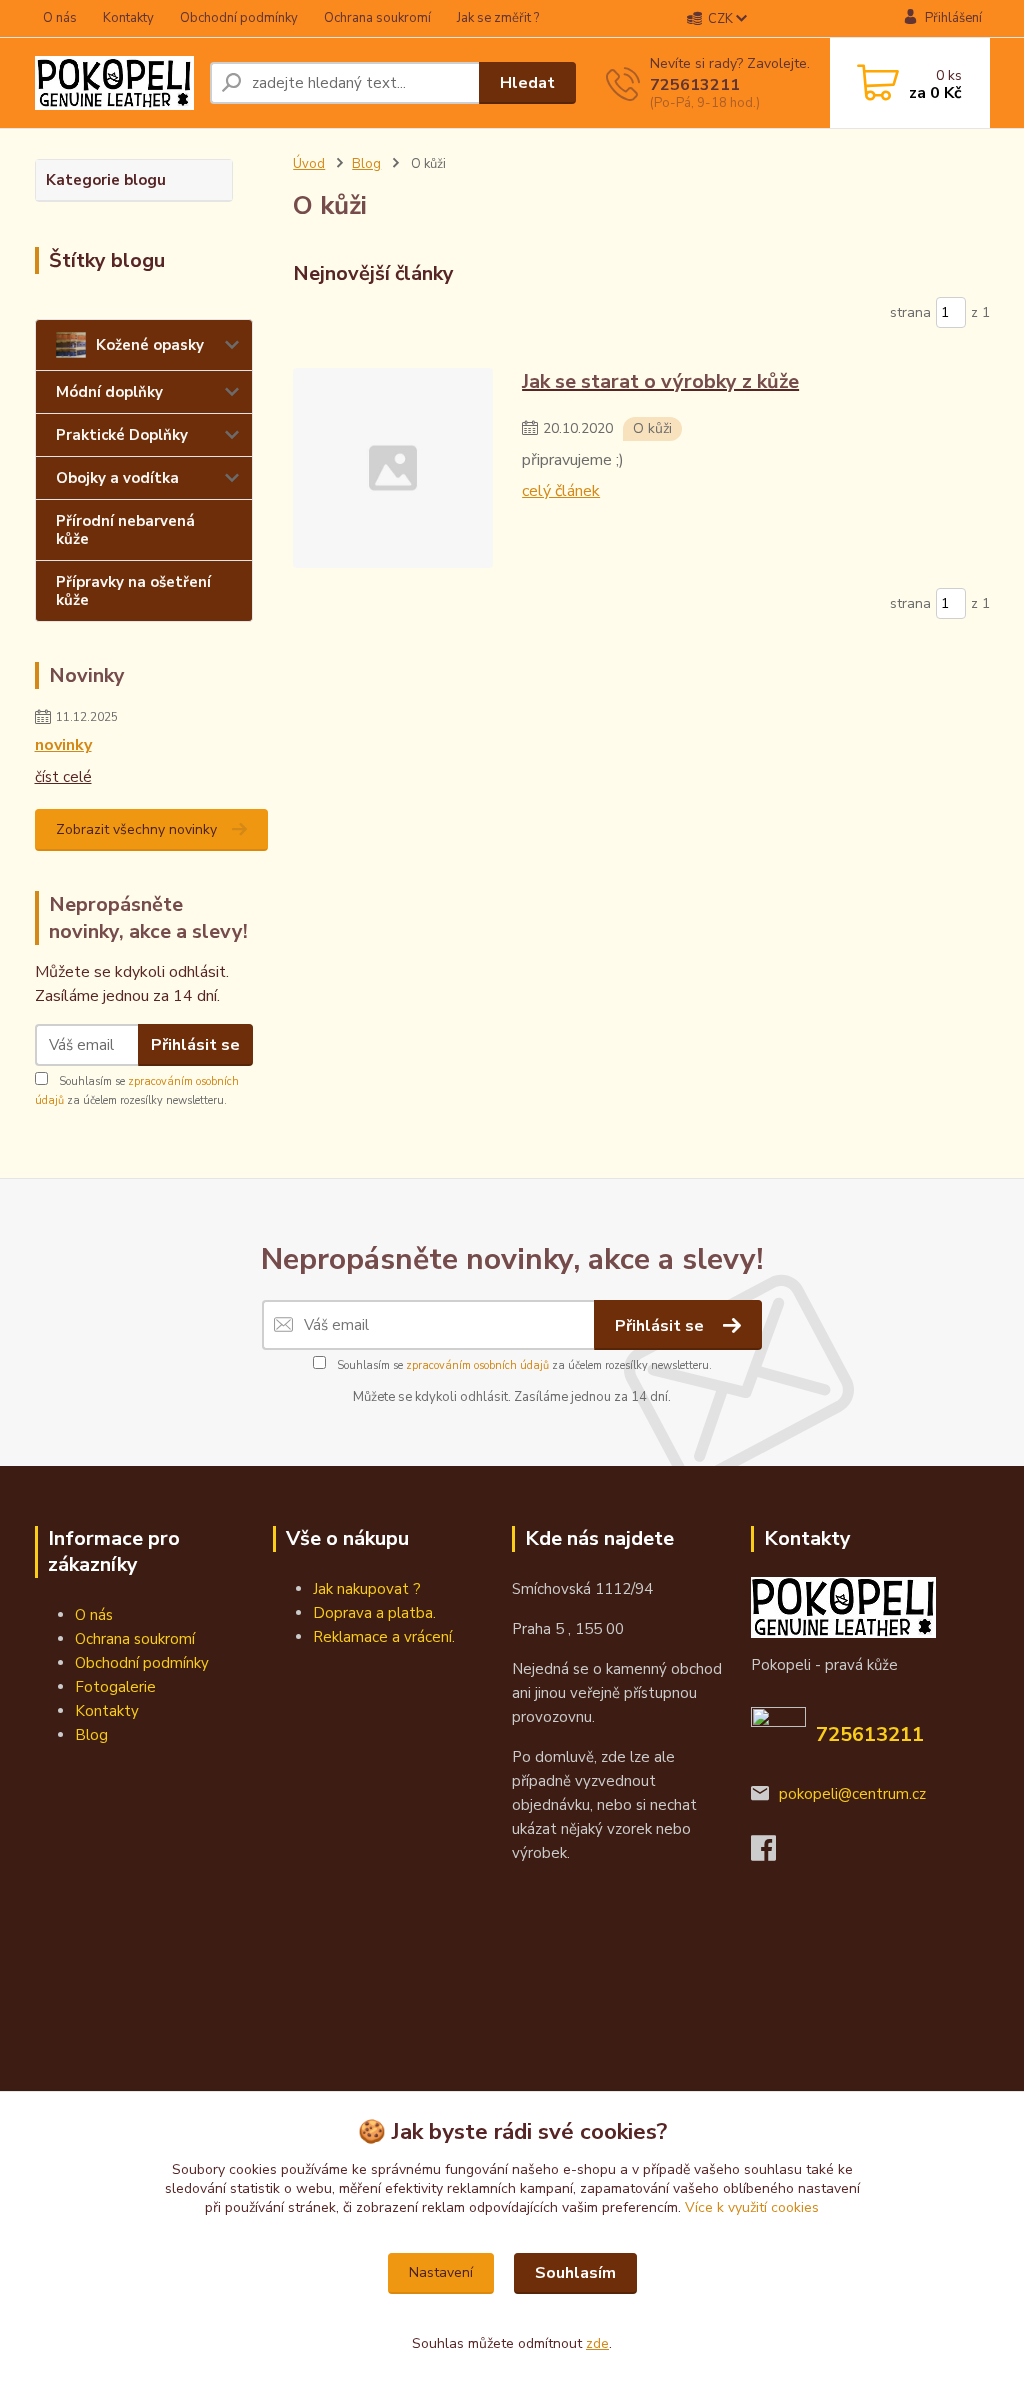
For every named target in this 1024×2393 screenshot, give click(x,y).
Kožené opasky (150, 345)
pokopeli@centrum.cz (852, 1794)
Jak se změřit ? (498, 18)
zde (597, 2343)
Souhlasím (575, 2273)
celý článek (561, 491)
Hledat (527, 83)
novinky (63, 745)
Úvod (309, 164)
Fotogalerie (115, 1687)
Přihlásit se (195, 1045)
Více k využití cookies (752, 2207)
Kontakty (128, 18)
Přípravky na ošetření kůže (133, 591)
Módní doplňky (109, 392)
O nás (60, 18)
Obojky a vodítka (117, 478)
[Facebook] (773, 1854)
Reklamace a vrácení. (384, 1637)
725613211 (695, 85)
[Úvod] (114, 83)
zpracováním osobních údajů (477, 1365)
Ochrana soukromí (377, 18)
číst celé (63, 777)
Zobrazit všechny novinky (136, 829)
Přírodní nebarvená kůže (125, 530)
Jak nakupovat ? (367, 1589)
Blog (366, 164)
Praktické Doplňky (122, 435)
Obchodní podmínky (239, 18)
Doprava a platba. (374, 1613)
